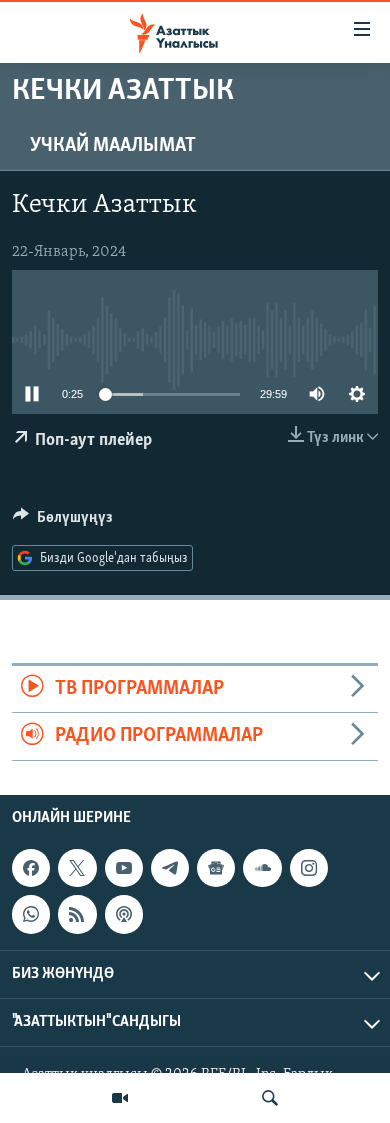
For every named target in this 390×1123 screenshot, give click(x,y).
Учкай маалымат (113, 146)
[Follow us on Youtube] (124, 868)
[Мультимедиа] (120, 1098)
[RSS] (77, 914)
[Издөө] (270, 1098)
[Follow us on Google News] (216, 868)
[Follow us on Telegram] (170, 868)
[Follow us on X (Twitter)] (77, 868)
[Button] (63, 522)
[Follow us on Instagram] (309, 868)
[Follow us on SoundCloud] (262, 868)
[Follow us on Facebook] (31, 868)
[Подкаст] (124, 914)
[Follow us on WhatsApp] (31, 914)
